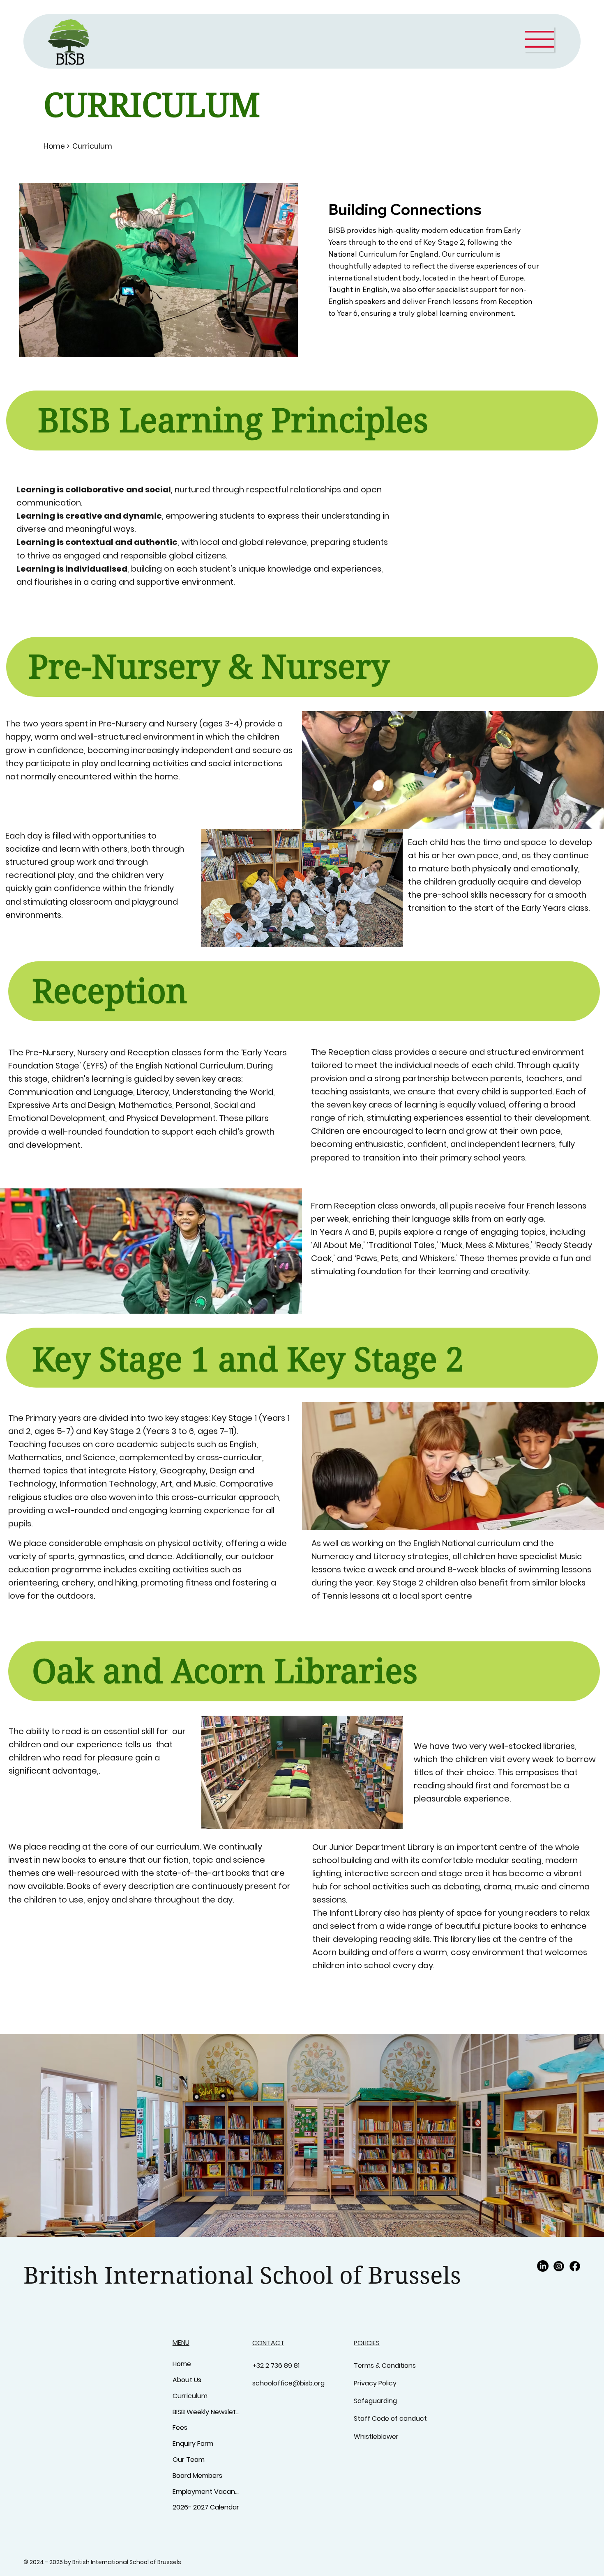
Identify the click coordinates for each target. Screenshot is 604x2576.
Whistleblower (376, 2437)
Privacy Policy (375, 2383)
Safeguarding (376, 2401)
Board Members (197, 2476)
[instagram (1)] (559, 2266)
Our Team (189, 2460)
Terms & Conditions (385, 2366)
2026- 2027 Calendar (206, 2507)
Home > (57, 146)
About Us (187, 2380)
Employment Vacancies (207, 2492)
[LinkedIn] (543, 2266)
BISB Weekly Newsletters (207, 2412)
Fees (180, 2428)
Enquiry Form (193, 2444)
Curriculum (190, 2396)
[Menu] (539, 39)
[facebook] (575, 2266)
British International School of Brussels (242, 2276)
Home (182, 2364)
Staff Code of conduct (390, 2419)
